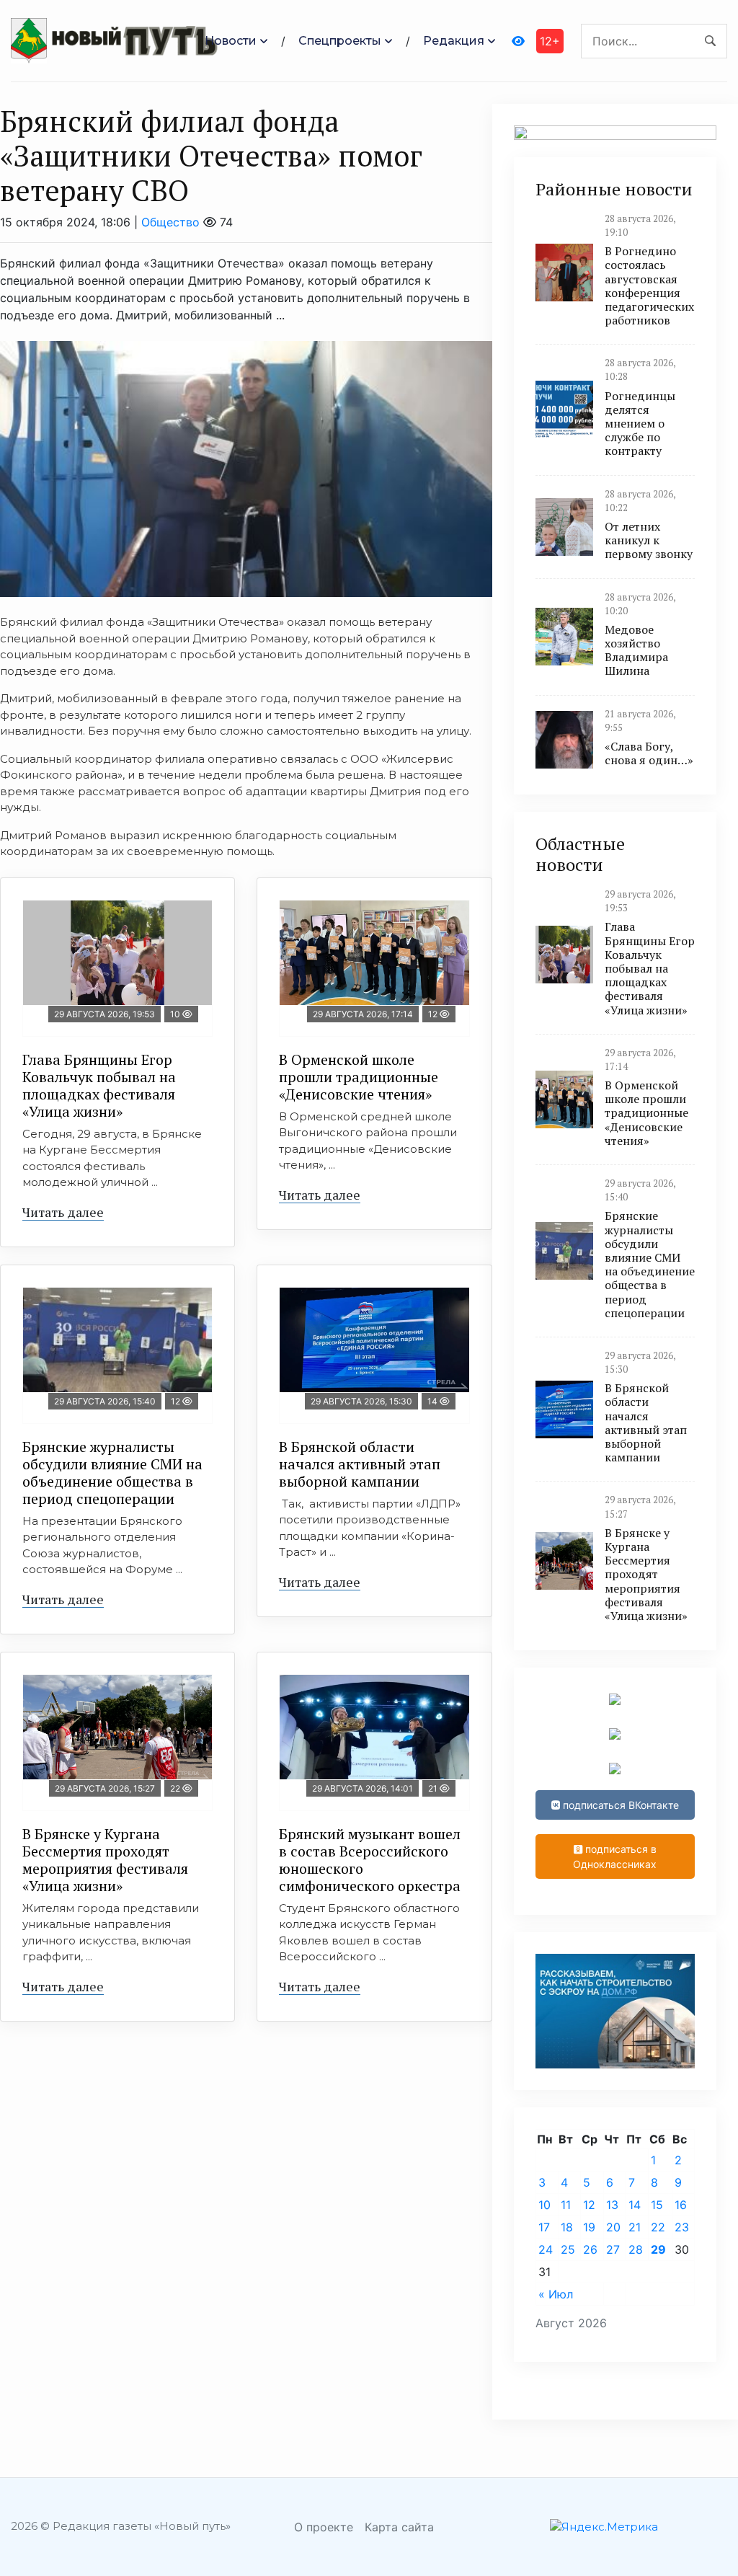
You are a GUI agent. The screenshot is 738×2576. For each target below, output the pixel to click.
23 (682, 2227)
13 (612, 2205)
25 (568, 2249)
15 (657, 2205)
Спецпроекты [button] (340, 41)
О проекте (324, 2527)
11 (566, 2205)
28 (636, 2249)
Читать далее (63, 1212)
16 (681, 2205)
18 (567, 2227)
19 (589, 2227)
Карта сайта (399, 2527)
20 (613, 2227)
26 (590, 2249)
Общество (170, 222)
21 (635, 2227)
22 (658, 2227)
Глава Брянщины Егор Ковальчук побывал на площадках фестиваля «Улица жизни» (99, 1085)
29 (658, 2249)
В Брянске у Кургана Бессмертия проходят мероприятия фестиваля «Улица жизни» (105, 1860)
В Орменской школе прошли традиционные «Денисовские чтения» (359, 1077)
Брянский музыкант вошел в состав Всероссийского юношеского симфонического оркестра (370, 1860)
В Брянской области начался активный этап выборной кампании (360, 1464)
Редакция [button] (454, 41)
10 (544, 2205)
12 (589, 2205)
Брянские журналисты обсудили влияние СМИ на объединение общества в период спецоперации (112, 1473)
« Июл (556, 2294)
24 (546, 2249)
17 (544, 2227)
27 (613, 2249)
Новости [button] (231, 41)
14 (635, 2205)
